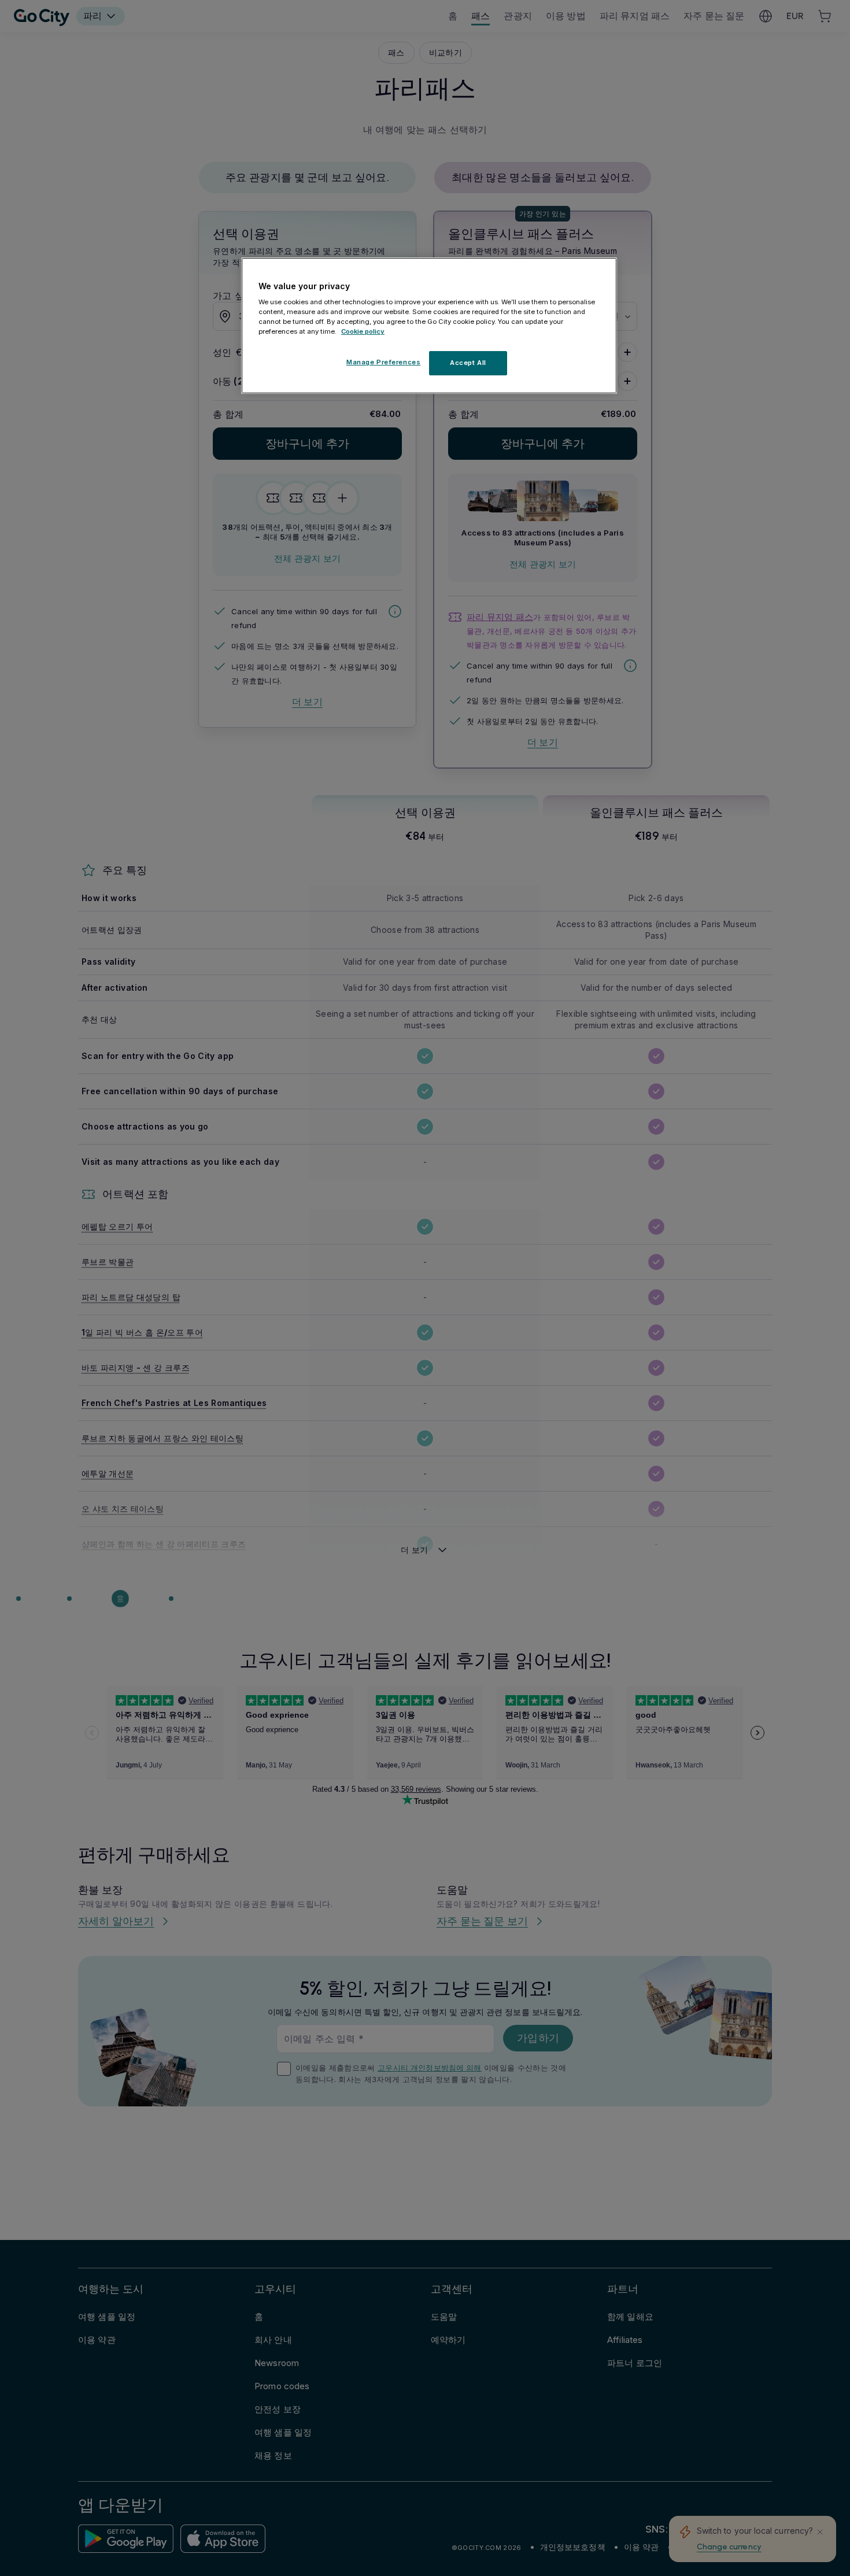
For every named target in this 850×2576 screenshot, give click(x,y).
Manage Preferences (383, 363)
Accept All (468, 363)
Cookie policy (363, 332)
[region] (429, 326)
